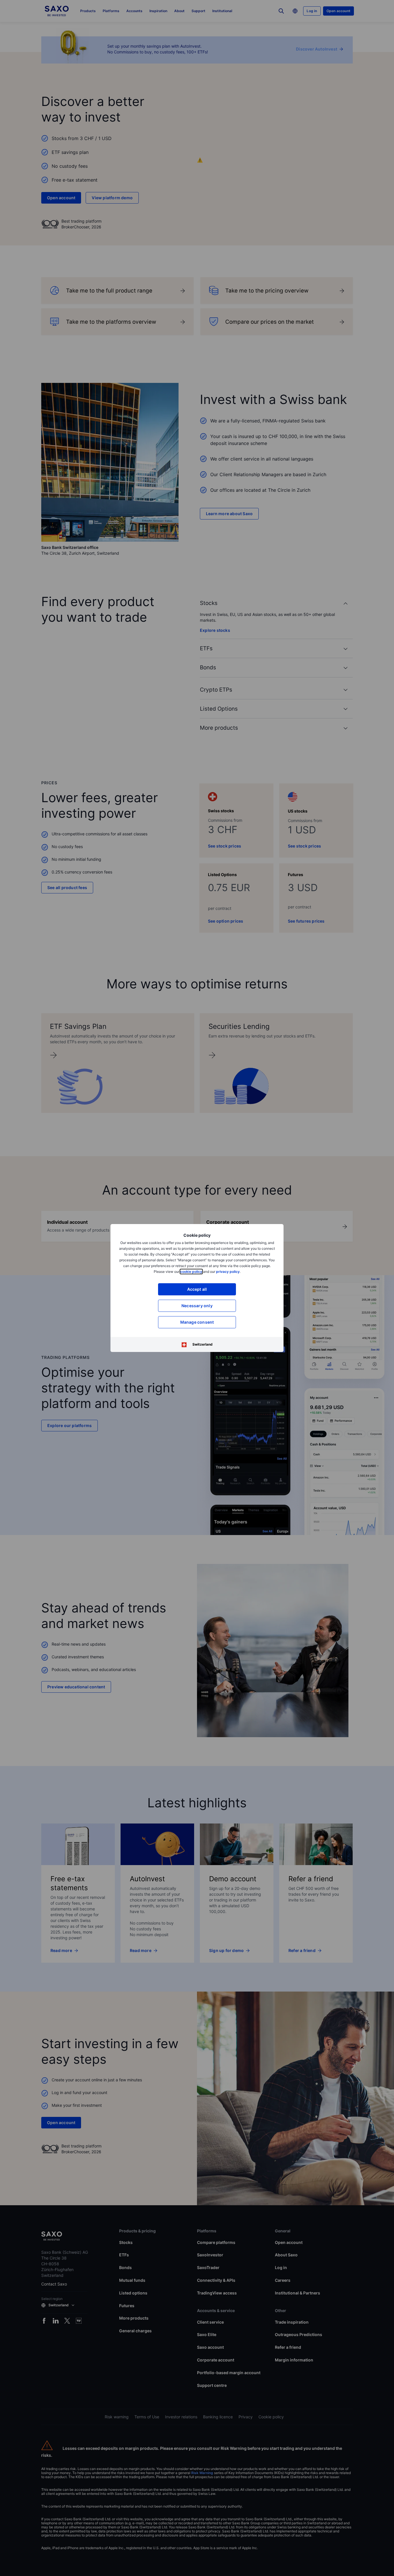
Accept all (197, 1289)
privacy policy (228, 1272)
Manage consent (197, 1322)
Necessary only (197, 1306)
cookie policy (191, 1272)
